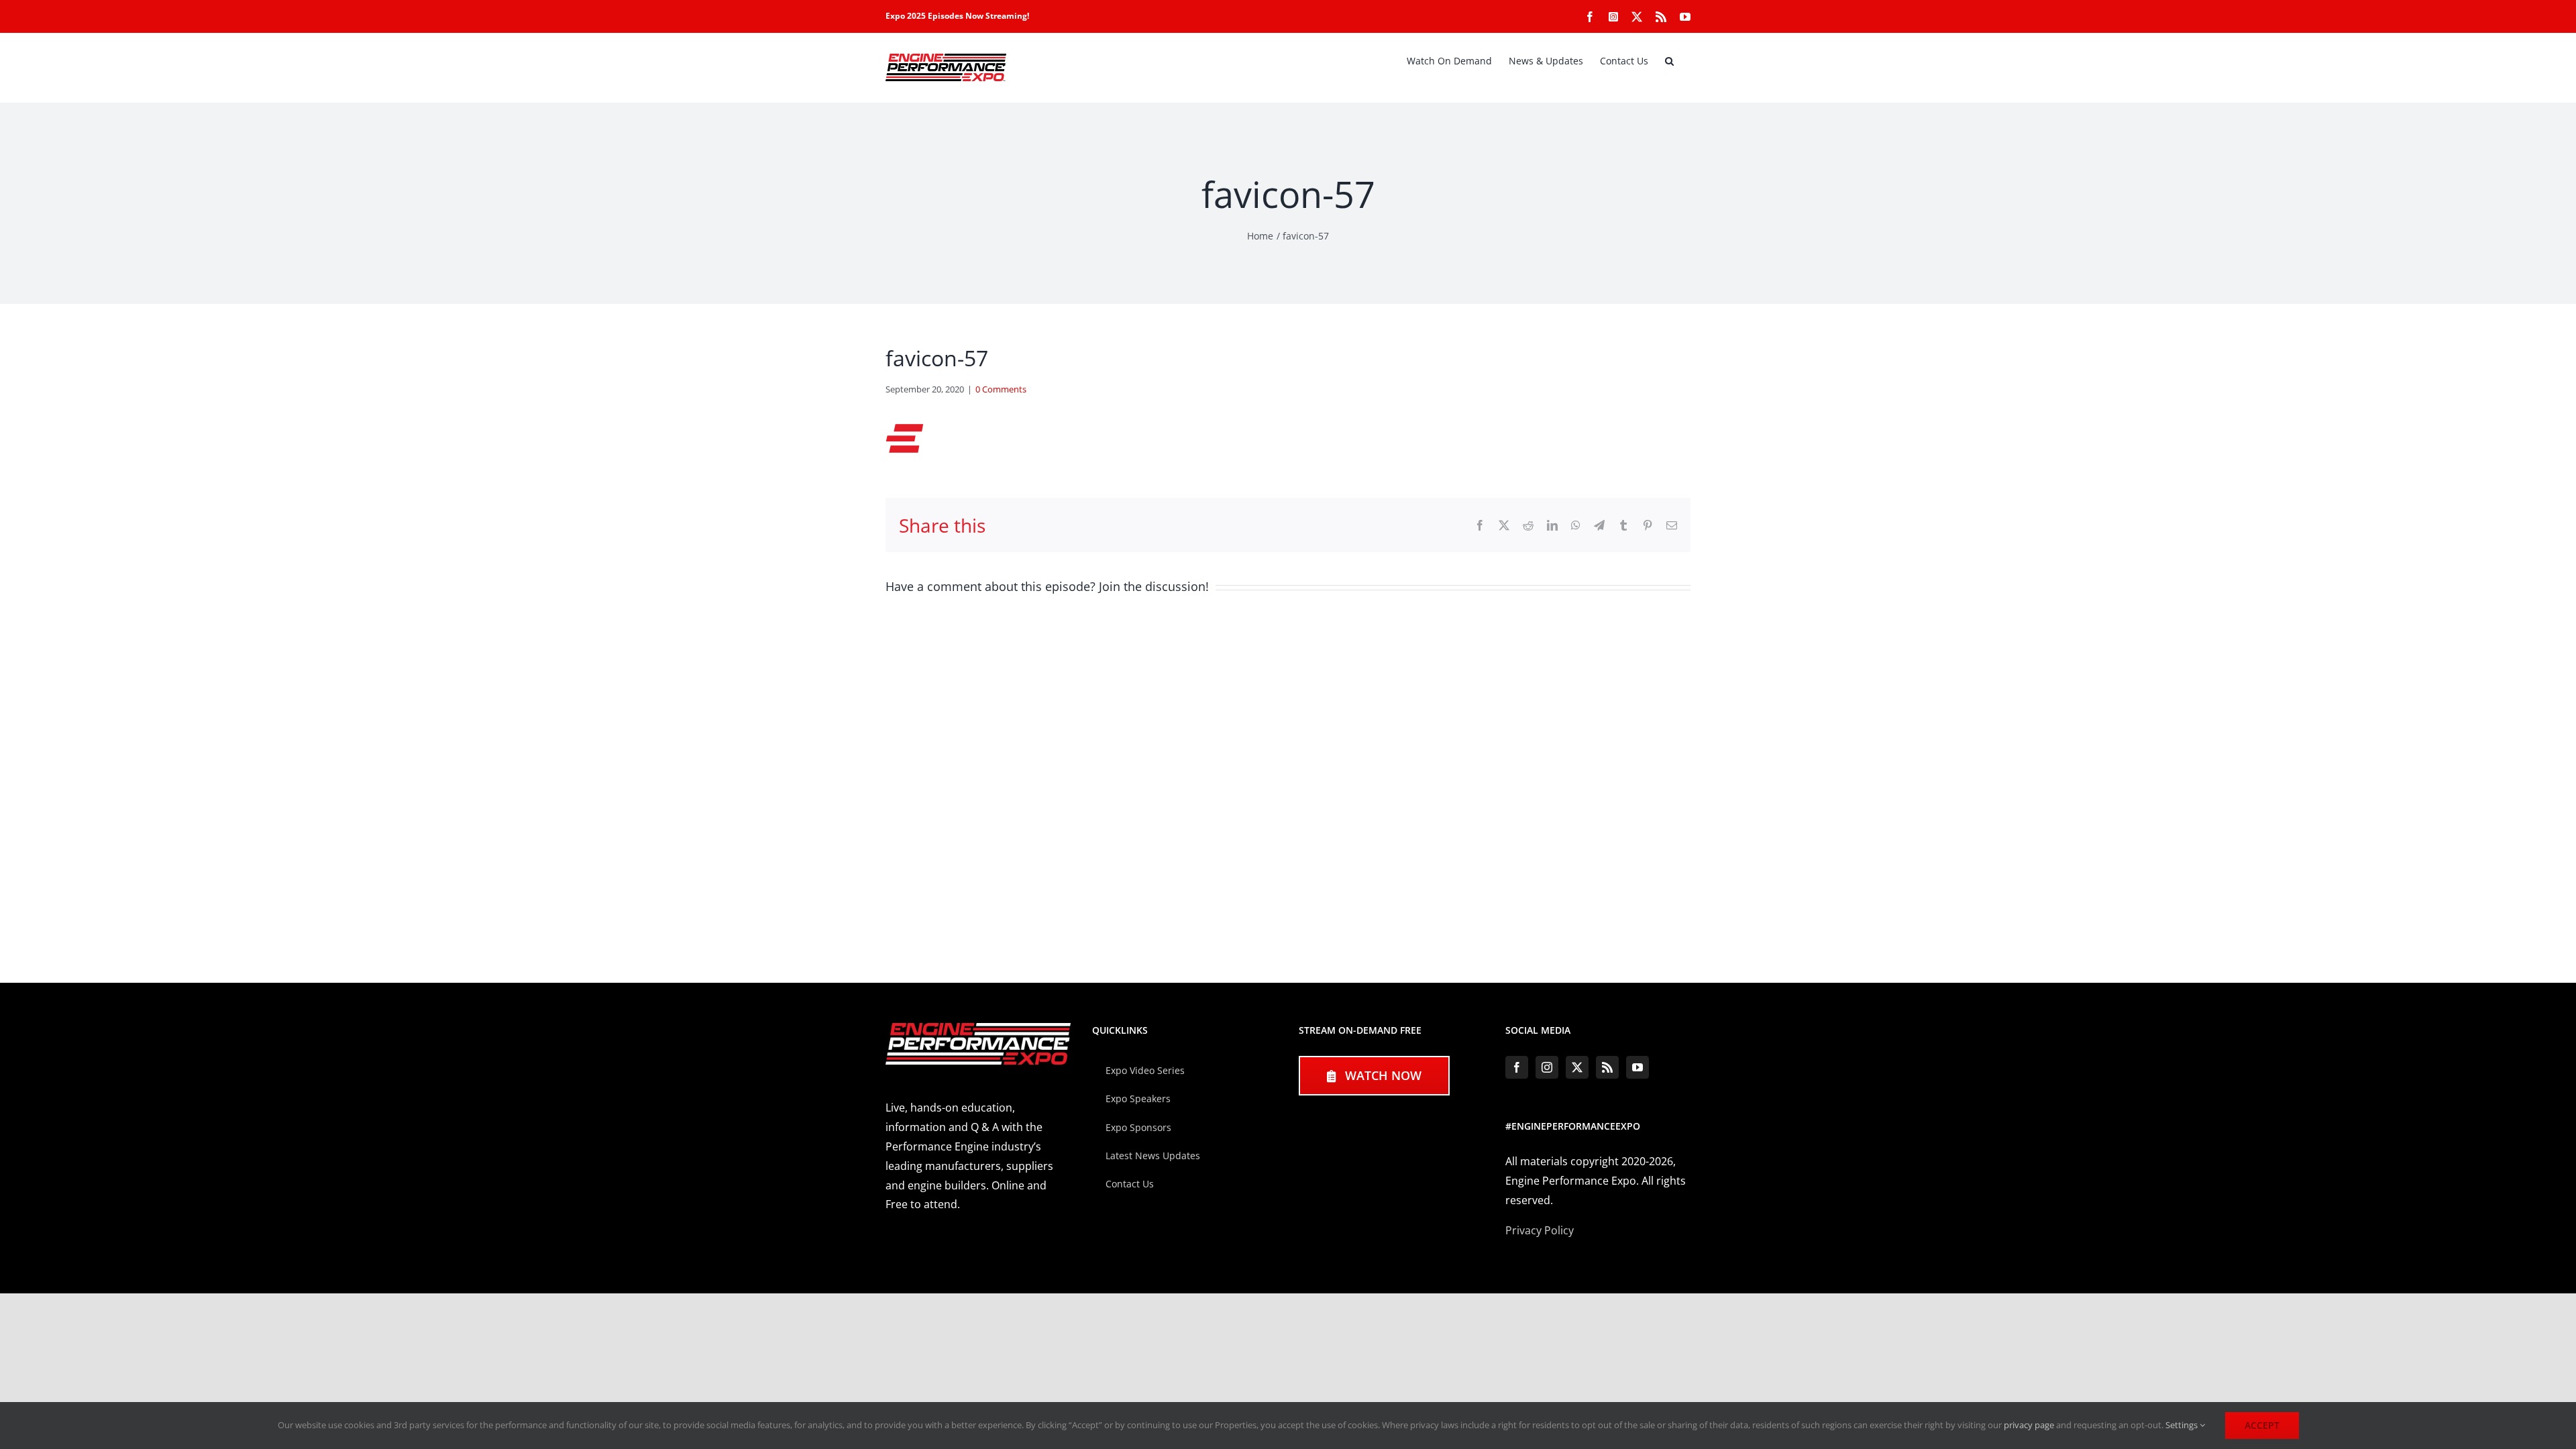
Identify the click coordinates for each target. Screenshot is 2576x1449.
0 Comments (1001, 389)
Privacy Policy (1540, 1230)
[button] (1669, 61)
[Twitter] (1577, 1067)
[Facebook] (1517, 1067)
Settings (2183, 1425)
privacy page (2029, 1425)
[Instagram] (1547, 1067)
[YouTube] (1638, 1067)
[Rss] (1607, 1067)
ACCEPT (2262, 1425)
